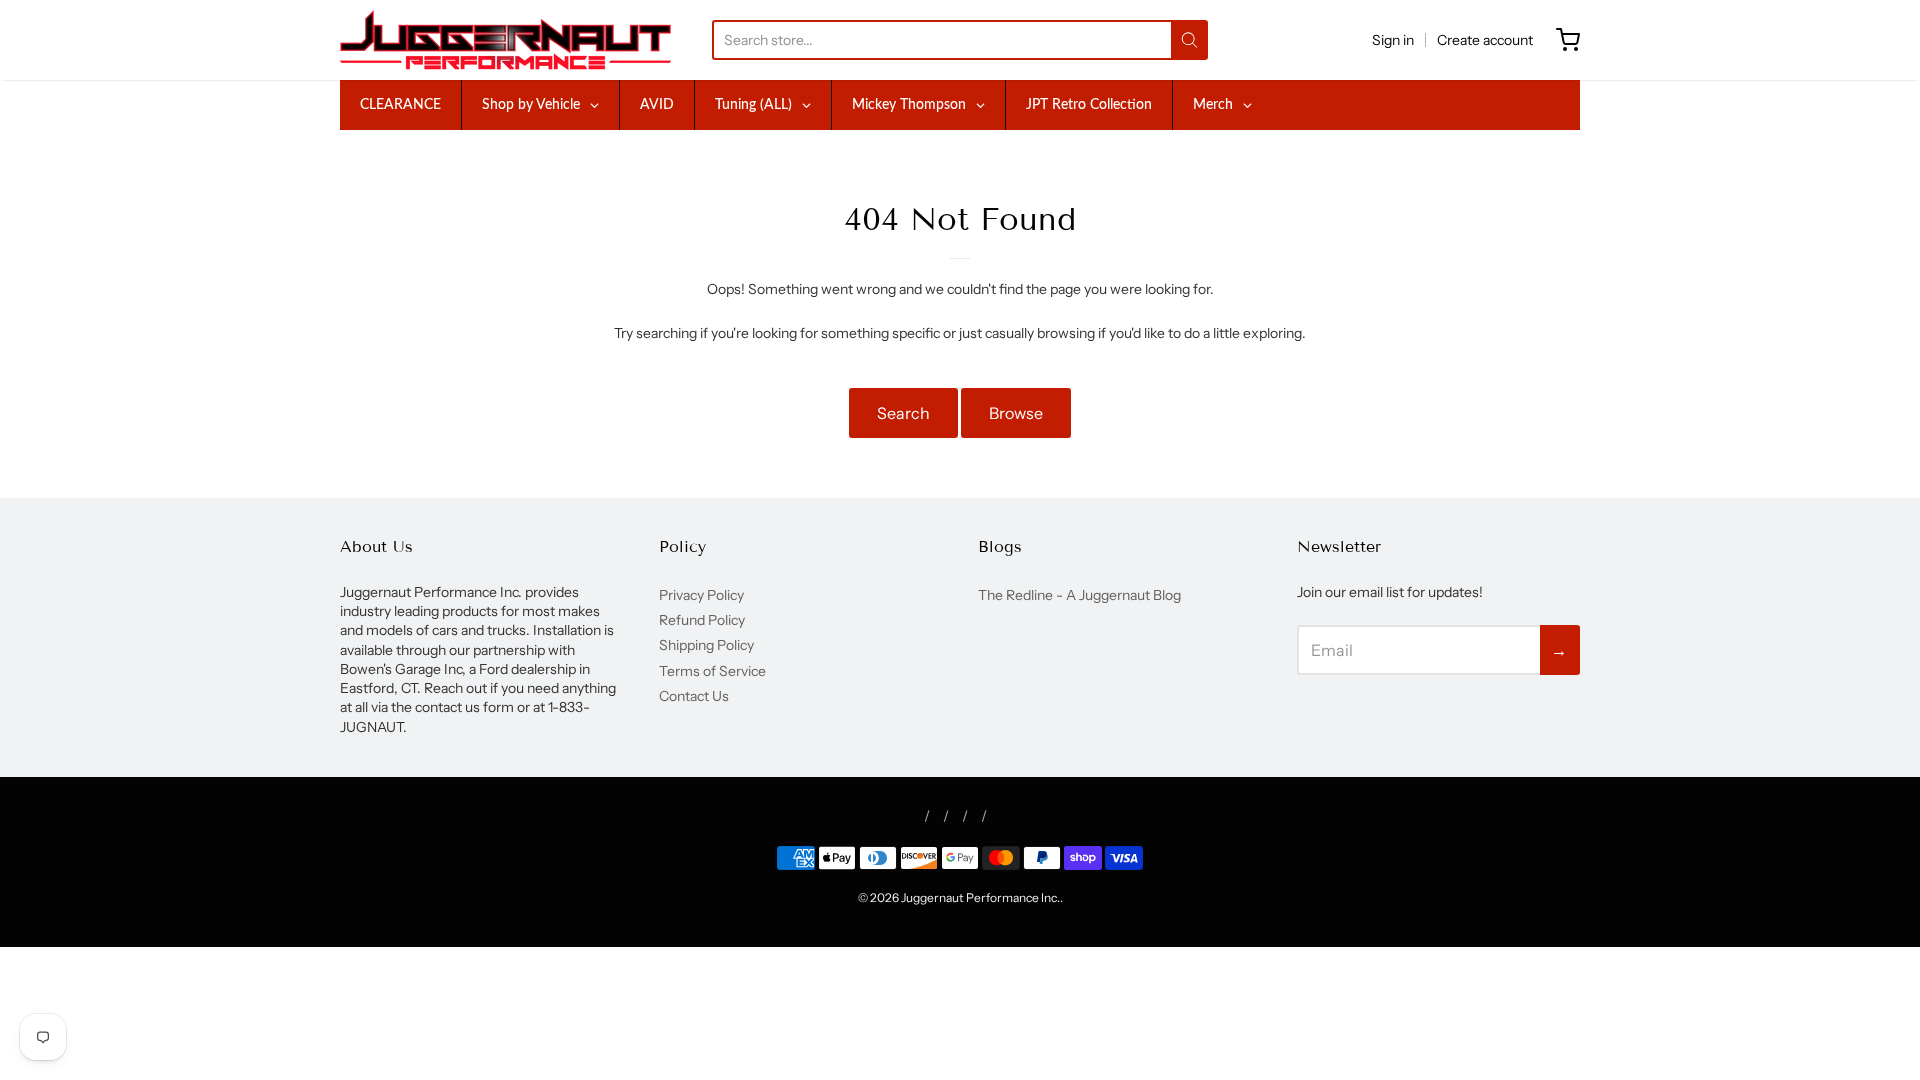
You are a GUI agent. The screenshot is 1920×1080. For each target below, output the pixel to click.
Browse (1016, 413)
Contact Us (694, 696)
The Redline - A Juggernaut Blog (1079, 595)
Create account (1485, 40)
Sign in (1393, 40)
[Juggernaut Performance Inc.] (505, 40)
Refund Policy (702, 620)
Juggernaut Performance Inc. (980, 897)
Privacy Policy (701, 595)
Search (903, 413)
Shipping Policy (706, 645)
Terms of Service (712, 671)
